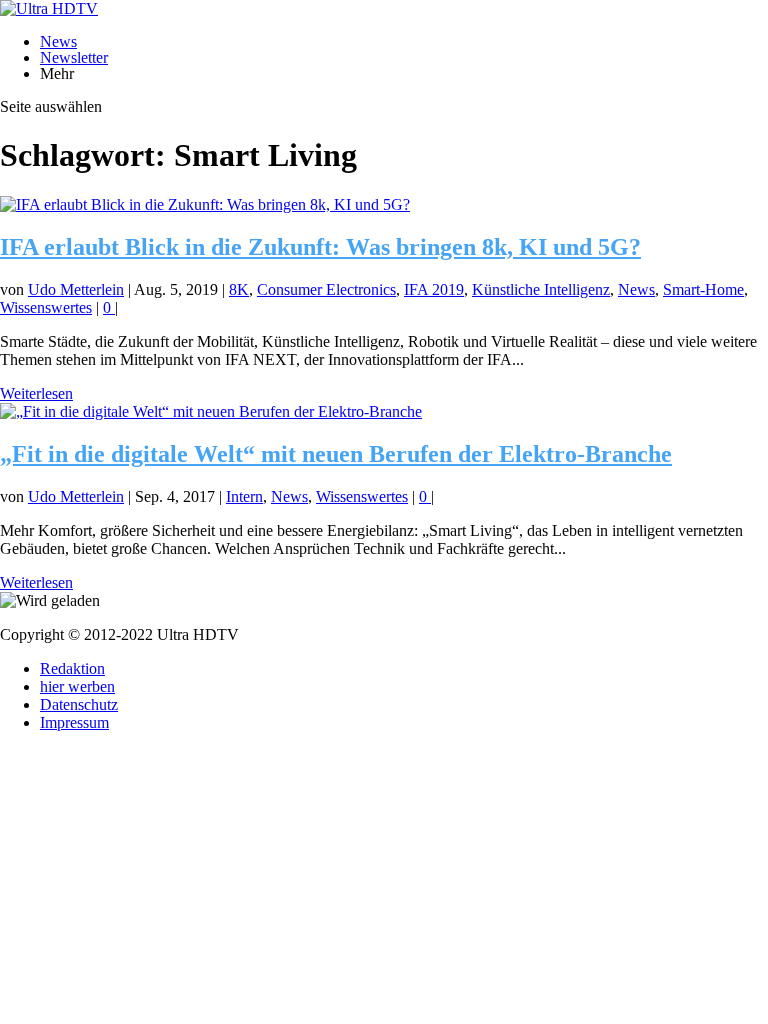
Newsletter (74, 57)
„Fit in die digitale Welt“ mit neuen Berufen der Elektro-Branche (336, 454)
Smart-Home (703, 289)
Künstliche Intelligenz (541, 289)
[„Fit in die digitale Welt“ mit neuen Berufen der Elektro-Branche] (211, 411)
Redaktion (72, 668)
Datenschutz (79, 704)
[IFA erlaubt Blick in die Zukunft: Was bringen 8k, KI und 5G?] (205, 204)
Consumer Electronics (326, 289)
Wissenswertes (46, 307)
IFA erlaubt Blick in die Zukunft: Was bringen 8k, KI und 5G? (320, 247)
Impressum (74, 722)
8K (239, 289)
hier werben (77, 686)
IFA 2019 (434, 289)
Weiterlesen (36, 393)
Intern (244, 496)
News (58, 41)
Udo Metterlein (76, 289)
